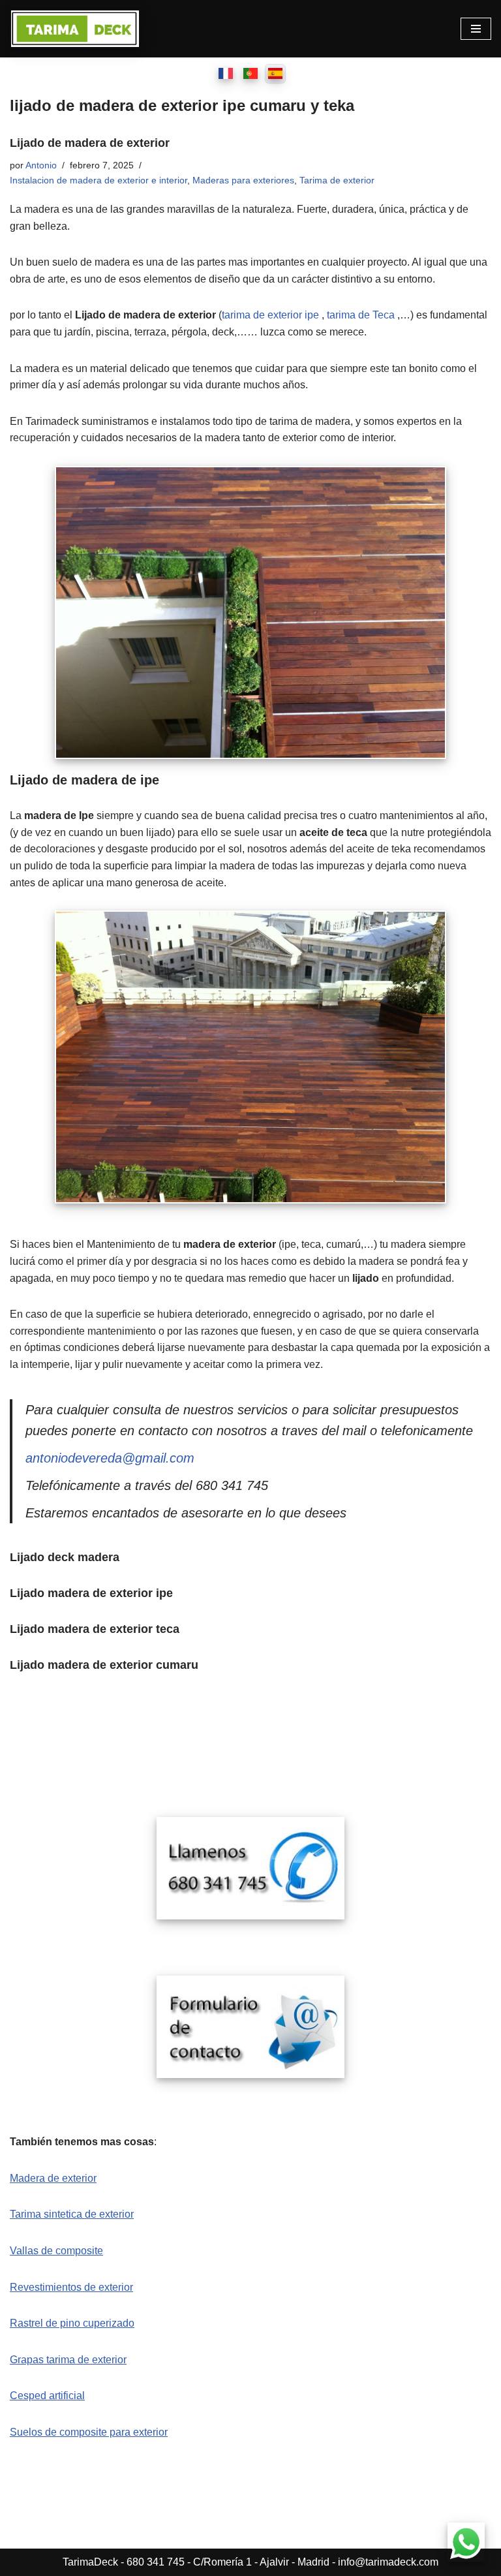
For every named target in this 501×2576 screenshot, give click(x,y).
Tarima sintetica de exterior (72, 2214)
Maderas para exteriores (243, 180)
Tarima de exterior (337, 180)
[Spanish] (275, 74)
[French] (226, 74)
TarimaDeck (90, 2562)
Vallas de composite (56, 2251)
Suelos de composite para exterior (89, 2432)
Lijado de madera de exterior (90, 143)
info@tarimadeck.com (388, 2562)
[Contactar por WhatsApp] (467, 2542)
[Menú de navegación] (476, 29)
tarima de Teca (361, 315)
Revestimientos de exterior (71, 2287)
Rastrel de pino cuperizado (72, 2323)
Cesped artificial (47, 2396)
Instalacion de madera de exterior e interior (99, 180)
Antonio (41, 165)
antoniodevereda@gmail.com (110, 1458)
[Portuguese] (250, 74)
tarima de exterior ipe (270, 315)
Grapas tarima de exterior (68, 2360)
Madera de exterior (53, 2178)
